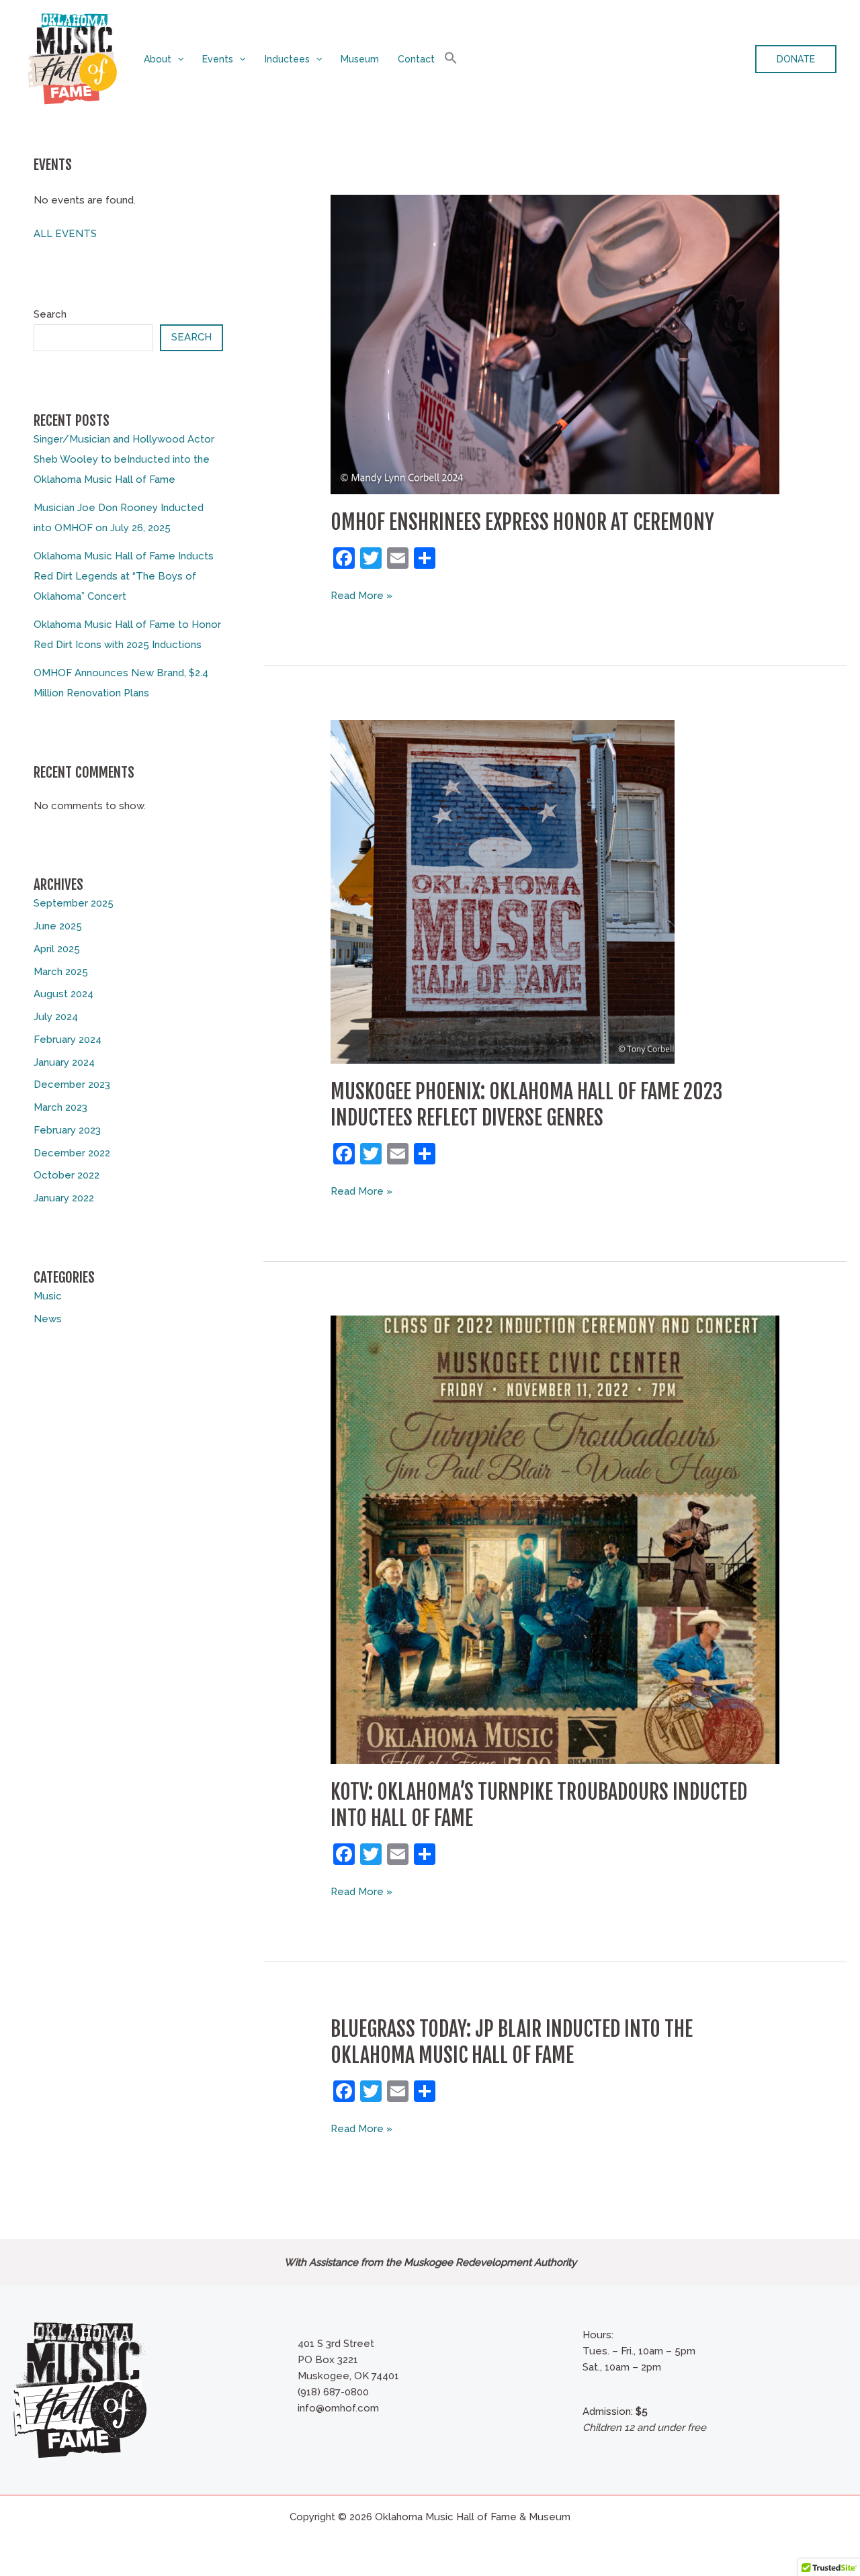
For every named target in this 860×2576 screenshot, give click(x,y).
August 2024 (63, 994)
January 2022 (64, 1198)
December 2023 (72, 1085)
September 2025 (74, 903)
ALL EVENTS (65, 234)
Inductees (287, 59)
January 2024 (64, 1062)
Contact (416, 59)
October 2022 (67, 1175)
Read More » (361, 596)
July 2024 (56, 1017)
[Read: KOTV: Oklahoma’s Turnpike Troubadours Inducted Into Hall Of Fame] (555, 1539)
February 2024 (68, 1040)
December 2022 (72, 1153)
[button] (177, 59)
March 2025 (61, 972)
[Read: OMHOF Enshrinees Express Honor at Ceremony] (555, 344)
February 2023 (67, 1130)
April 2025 (57, 949)
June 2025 (58, 926)
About (158, 59)
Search (50, 314)
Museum (360, 59)
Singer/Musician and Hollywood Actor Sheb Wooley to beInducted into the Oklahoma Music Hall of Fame (124, 459)
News (48, 1319)
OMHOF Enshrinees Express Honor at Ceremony (522, 522)
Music (48, 1296)
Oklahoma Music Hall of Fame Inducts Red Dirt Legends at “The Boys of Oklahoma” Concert (124, 576)
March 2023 (60, 1107)
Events (218, 59)
